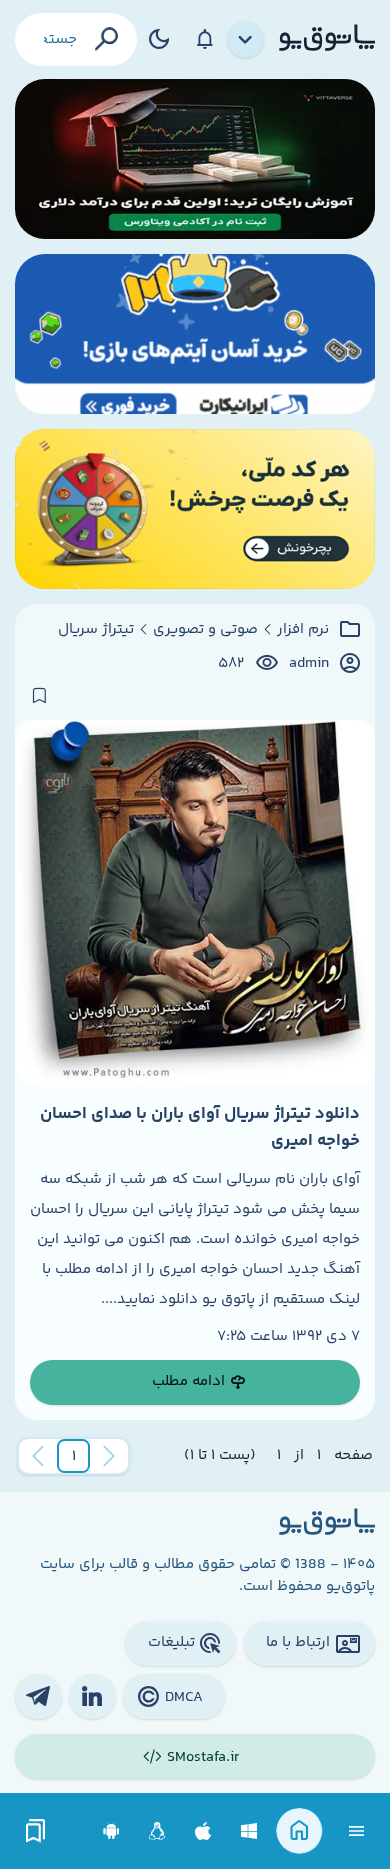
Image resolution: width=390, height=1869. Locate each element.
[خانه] (299, 1831)
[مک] (203, 1831)
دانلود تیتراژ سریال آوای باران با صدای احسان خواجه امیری (200, 1127)
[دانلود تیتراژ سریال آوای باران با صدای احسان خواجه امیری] (195, 903)
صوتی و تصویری (205, 630)
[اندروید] (111, 1831)
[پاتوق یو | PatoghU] (327, 39)
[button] (74, 1456)
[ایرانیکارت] (195, 334)
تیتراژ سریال (96, 630)
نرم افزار (303, 630)
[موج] (195, 159)
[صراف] (195, 509)
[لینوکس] (157, 1831)
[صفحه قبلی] (109, 1456)
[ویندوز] (249, 1831)
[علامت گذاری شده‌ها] (36, 1831)
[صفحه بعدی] (38, 1456)
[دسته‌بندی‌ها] (246, 40)
